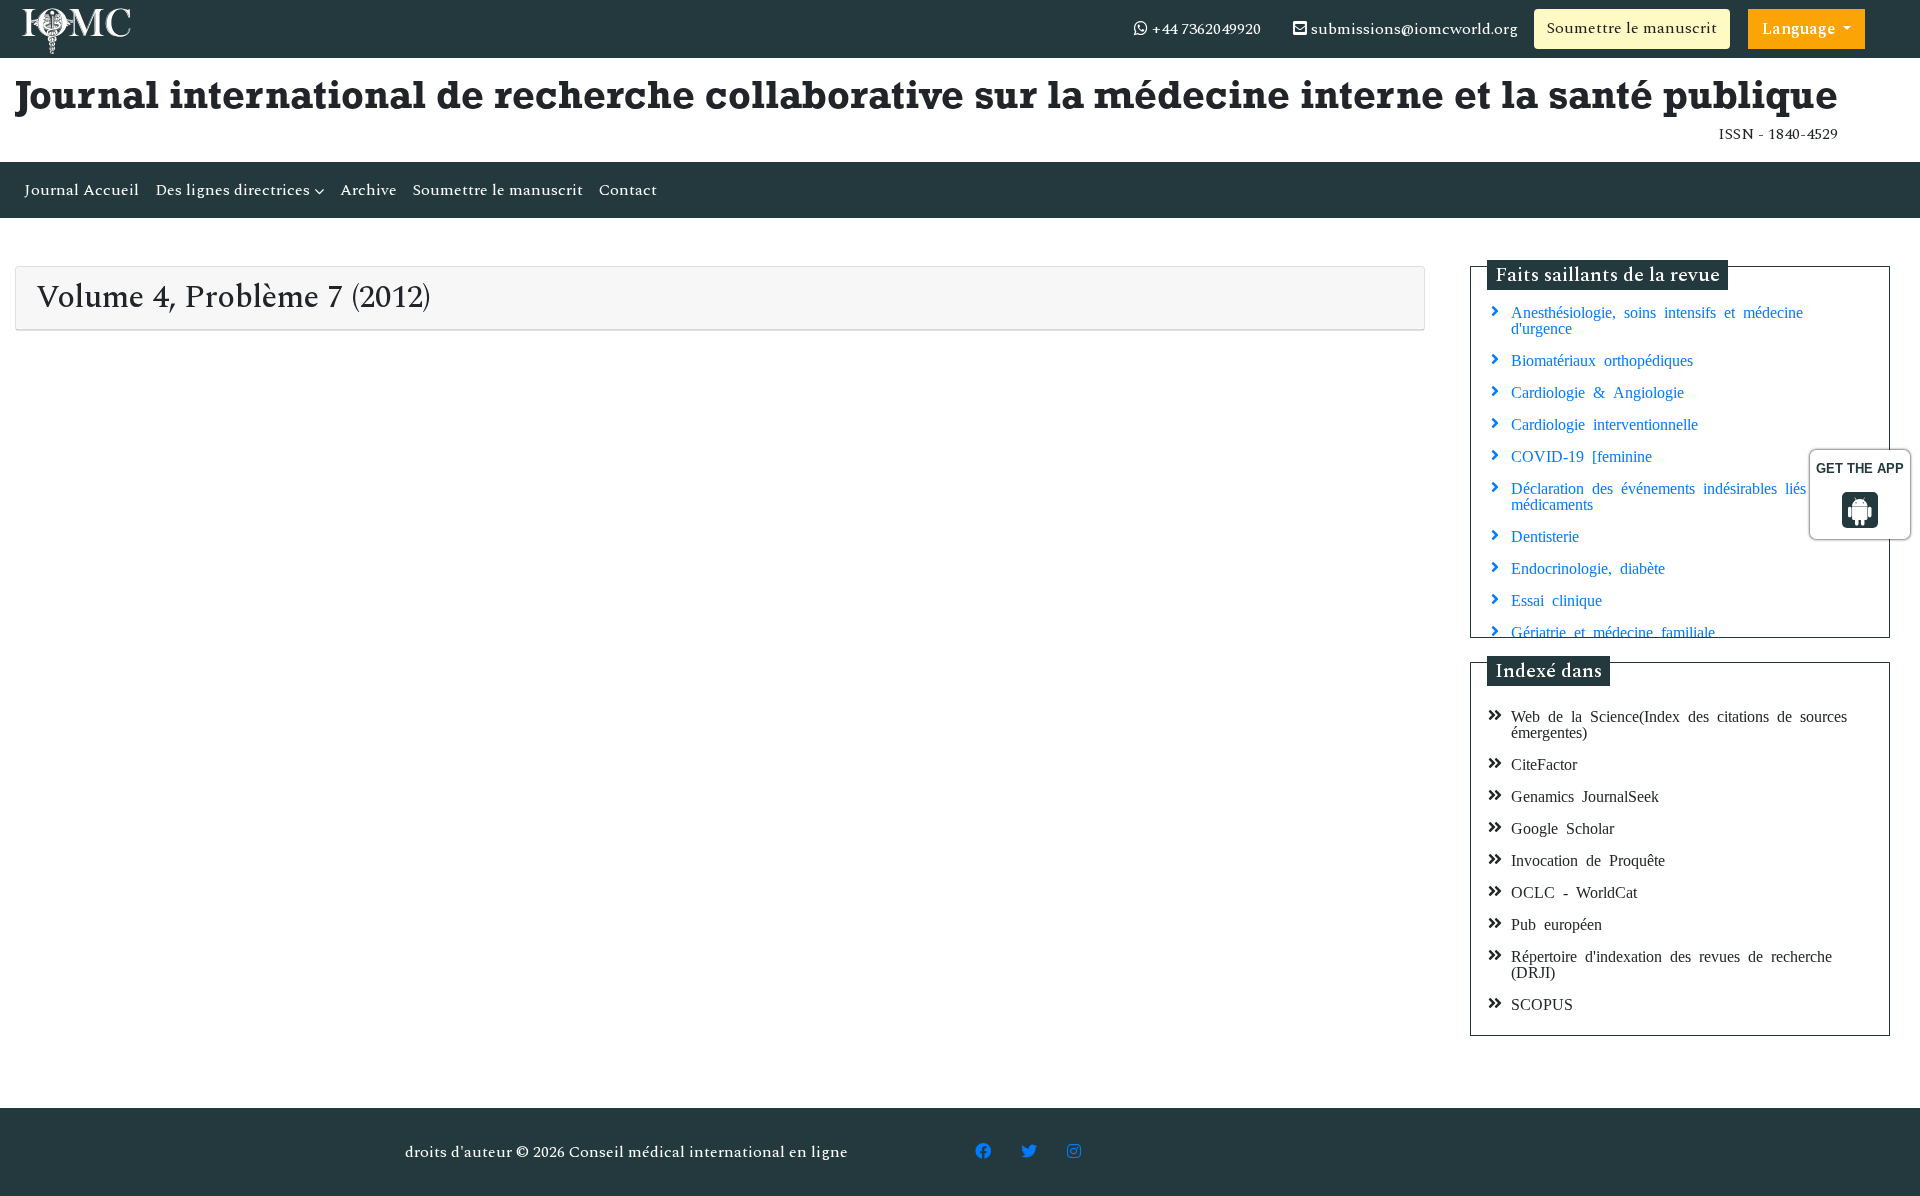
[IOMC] (74, 28)
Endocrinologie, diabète (1588, 567)
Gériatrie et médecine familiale (1613, 631)
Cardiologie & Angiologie (1597, 391)
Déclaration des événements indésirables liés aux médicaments (1674, 495)
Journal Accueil (81, 190)
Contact (628, 190)
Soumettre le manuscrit (1632, 28)
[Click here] (983, 1152)
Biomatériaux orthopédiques (1602, 359)
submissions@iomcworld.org (1412, 29)
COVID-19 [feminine (1581, 455)
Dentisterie (1545, 535)
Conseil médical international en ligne (708, 1152)
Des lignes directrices (234, 190)
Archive (368, 190)
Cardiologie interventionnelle (1604, 423)
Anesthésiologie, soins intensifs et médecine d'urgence (1657, 319)
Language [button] (1800, 29)
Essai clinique (1556, 599)
